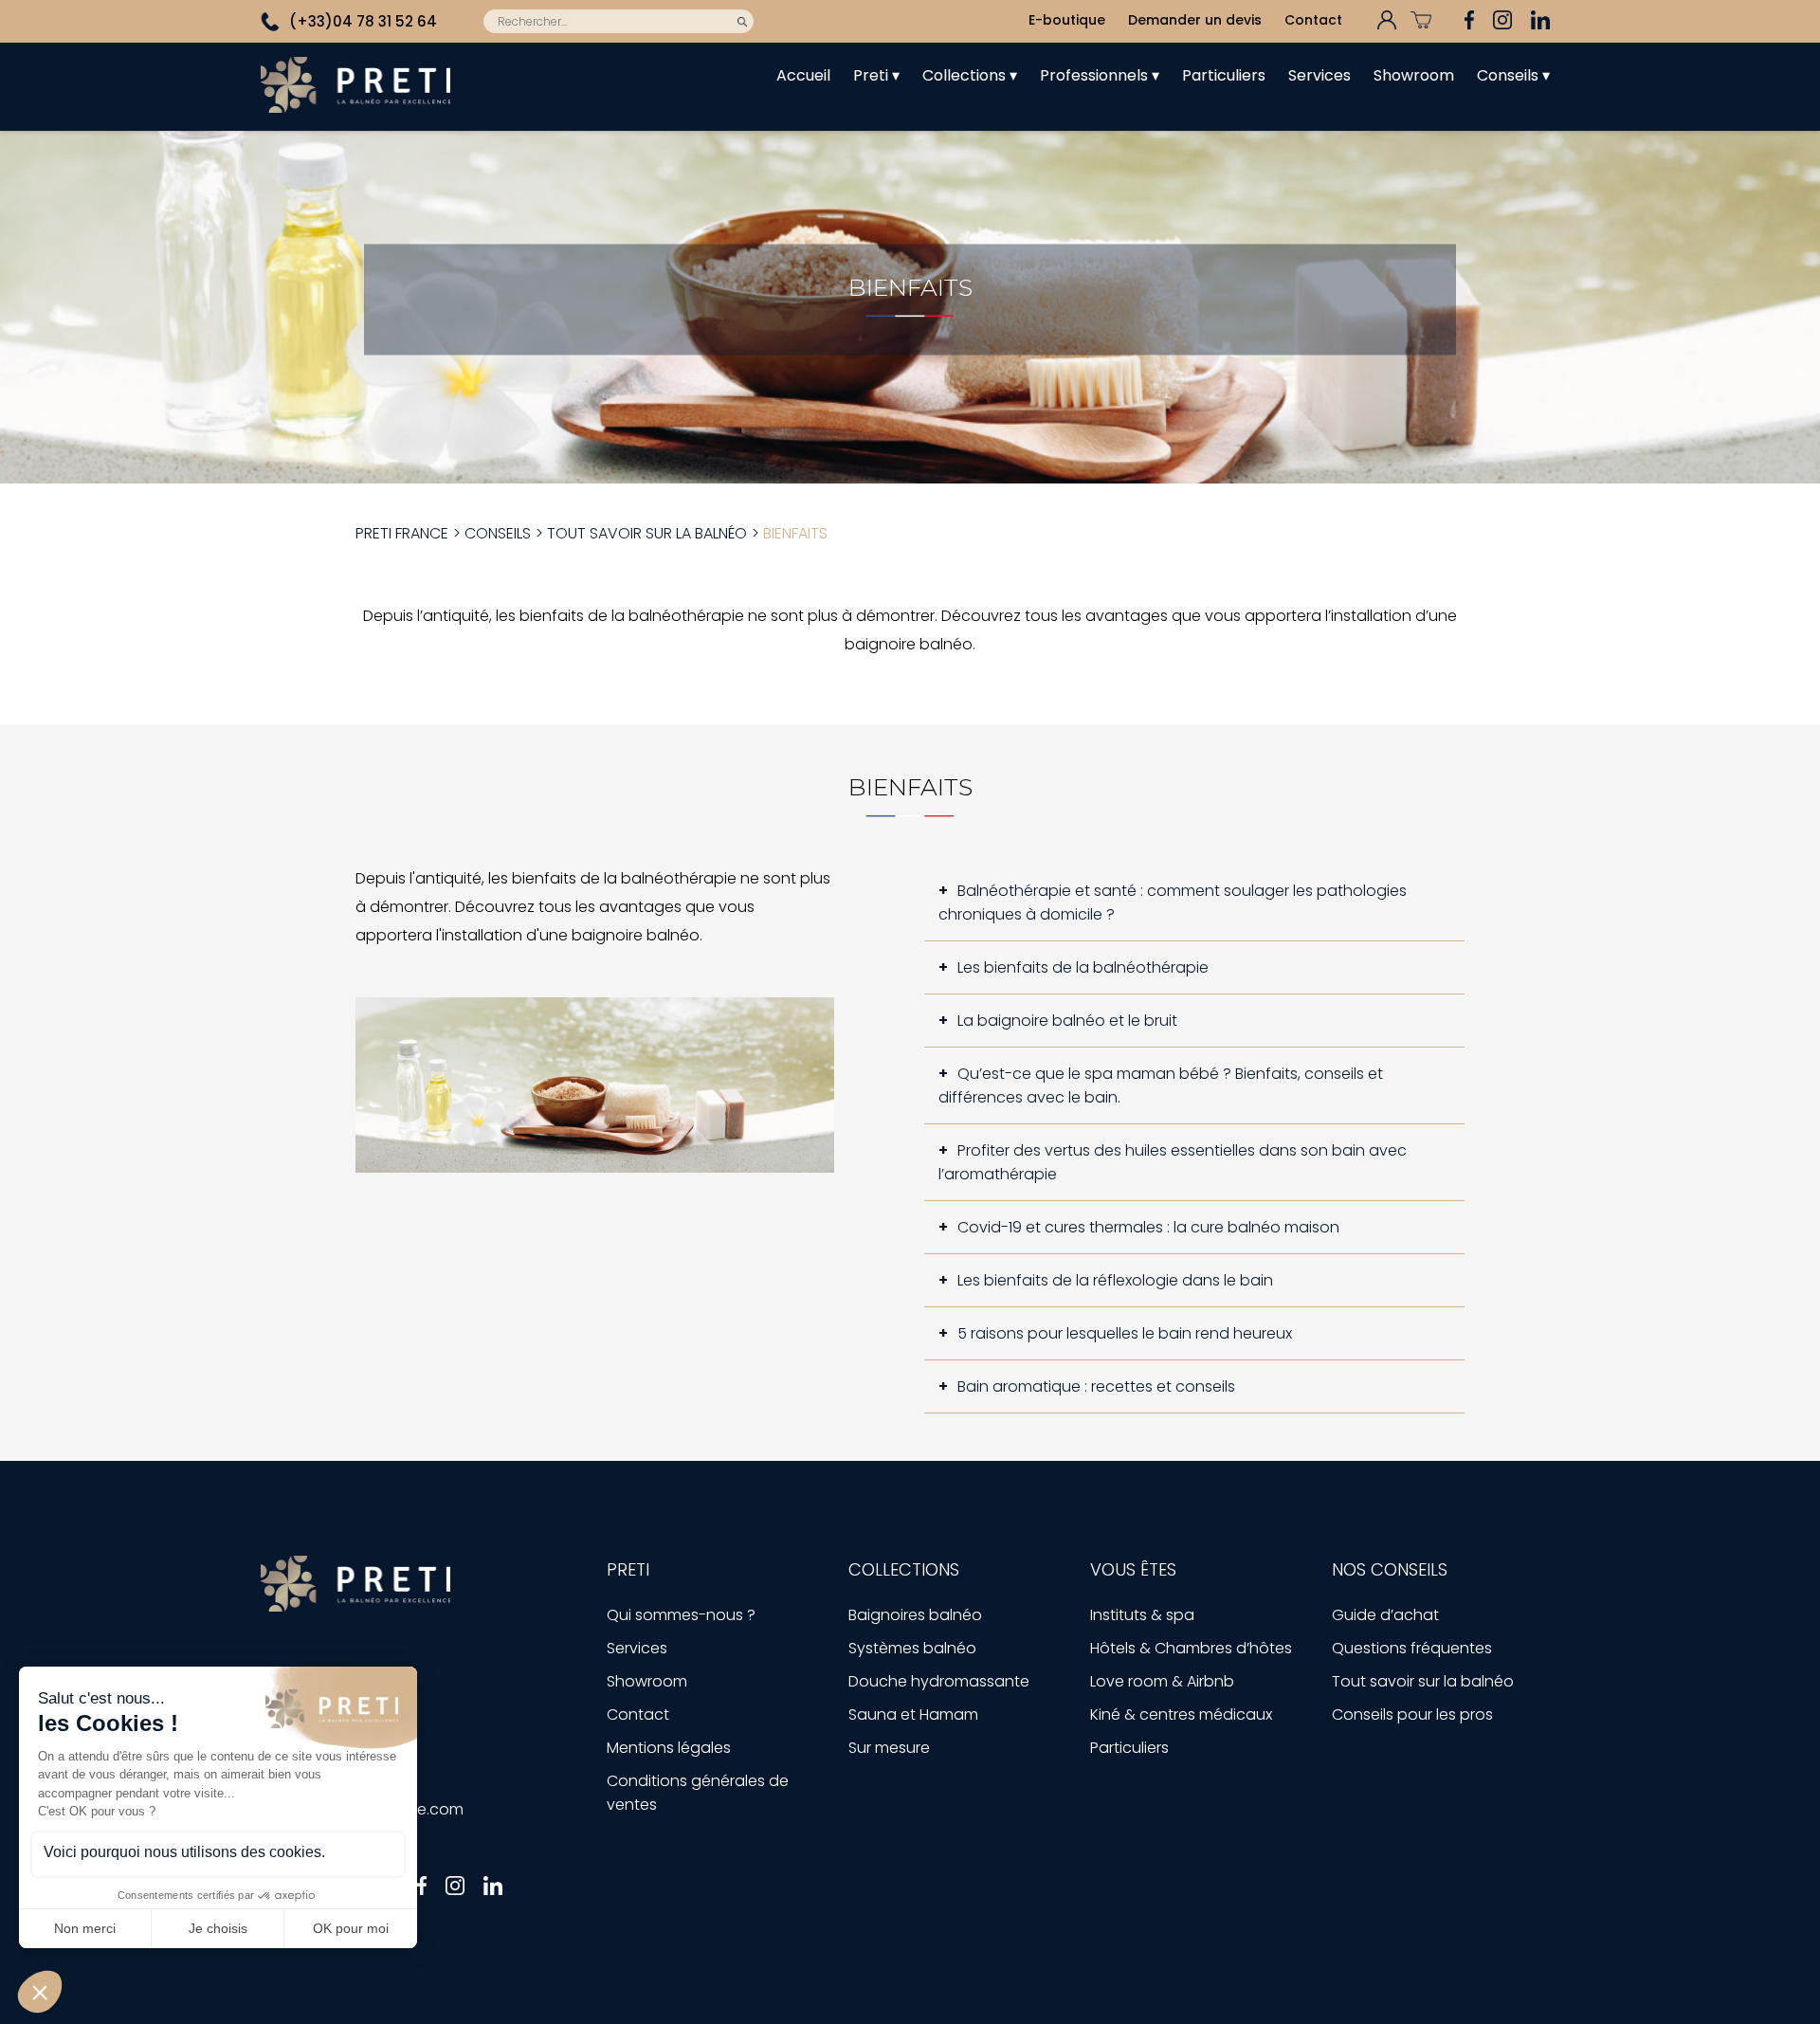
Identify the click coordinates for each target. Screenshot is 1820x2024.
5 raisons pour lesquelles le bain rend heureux (1125, 1333)
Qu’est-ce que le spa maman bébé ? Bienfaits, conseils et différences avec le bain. (1161, 1085)
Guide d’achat (1385, 1615)
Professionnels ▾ (1100, 75)
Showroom (1414, 75)
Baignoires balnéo (915, 1615)
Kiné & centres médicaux (1181, 1714)
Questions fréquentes (1412, 1648)
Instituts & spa (1142, 1615)
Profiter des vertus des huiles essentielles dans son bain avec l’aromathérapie (1173, 1162)
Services (1319, 75)
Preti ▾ (876, 75)
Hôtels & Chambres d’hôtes (1191, 1648)
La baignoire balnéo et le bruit (1067, 1021)
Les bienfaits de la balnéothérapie (1083, 967)
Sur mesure (889, 1748)
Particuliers (1224, 75)
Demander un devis (1195, 20)
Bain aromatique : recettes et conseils (1096, 1386)
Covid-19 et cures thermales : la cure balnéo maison (1148, 1227)
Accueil (803, 75)
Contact (1313, 20)
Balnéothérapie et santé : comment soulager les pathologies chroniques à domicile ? (1173, 903)
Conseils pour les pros (1412, 1714)
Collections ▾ (970, 75)
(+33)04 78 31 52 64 (363, 21)
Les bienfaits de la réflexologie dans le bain (1115, 1280)
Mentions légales (669, 1748)
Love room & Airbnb (1162, 1681)
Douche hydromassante (939, 1681)
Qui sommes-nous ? (681, 1615)
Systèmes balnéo (912, 1648)
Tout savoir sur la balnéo (1423, 1681)
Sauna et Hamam (913, 1714)
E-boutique (1067, 20)
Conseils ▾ (1513, 75)
